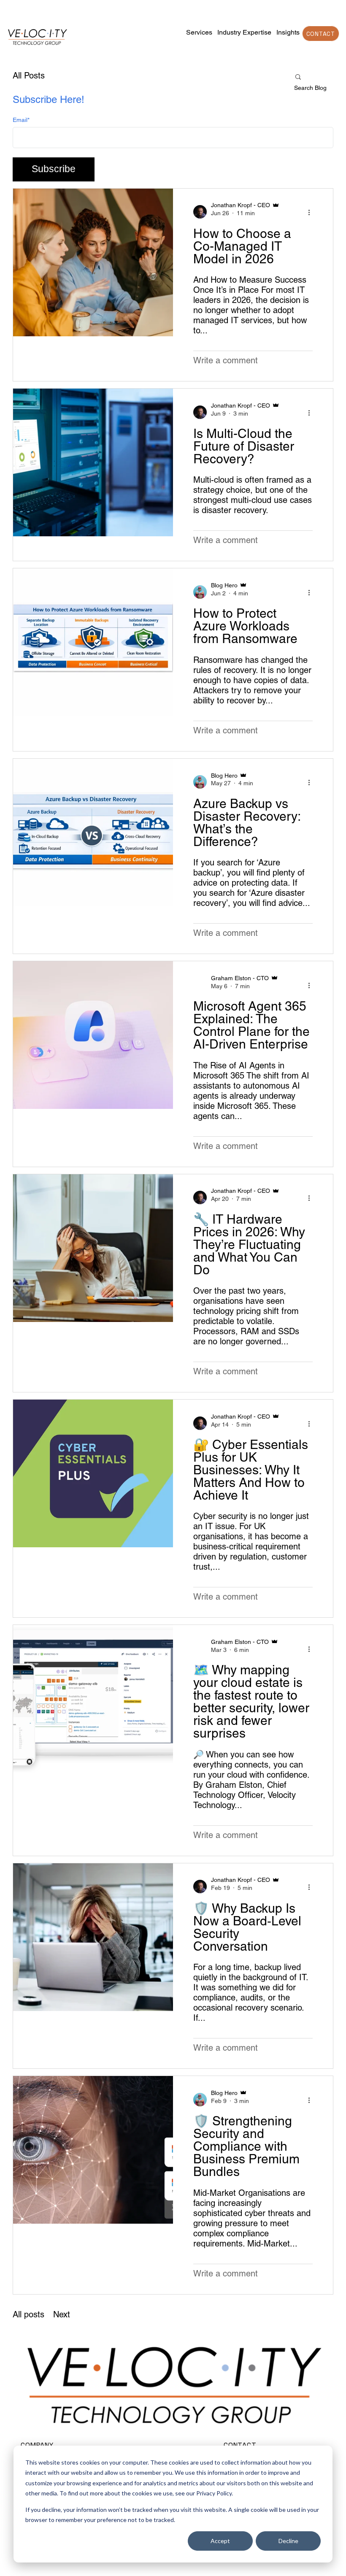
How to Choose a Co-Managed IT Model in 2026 (242, 246)
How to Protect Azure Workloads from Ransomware (245, 626)
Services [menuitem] (199, 32)
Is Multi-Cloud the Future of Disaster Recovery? (244, 446)
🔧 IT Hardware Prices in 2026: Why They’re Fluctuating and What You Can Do (249, 1245)
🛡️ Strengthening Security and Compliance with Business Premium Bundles (246, 2146)
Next (62, 2314)
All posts (28, 2314)
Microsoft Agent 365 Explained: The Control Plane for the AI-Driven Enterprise (251, 1025)
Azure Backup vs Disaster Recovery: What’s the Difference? (247, 823)
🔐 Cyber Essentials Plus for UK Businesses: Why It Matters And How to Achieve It (251, 1470)
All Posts (29, 76)
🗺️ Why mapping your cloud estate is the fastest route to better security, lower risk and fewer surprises (251, 1702)
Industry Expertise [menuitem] (244, 32)
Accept (220, 2541)
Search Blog (310, 88)
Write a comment (226, 360)
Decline (288, 2541)
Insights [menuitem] (288, 32)
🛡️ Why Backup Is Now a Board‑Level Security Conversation (247, 1927)
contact (321, 33)
